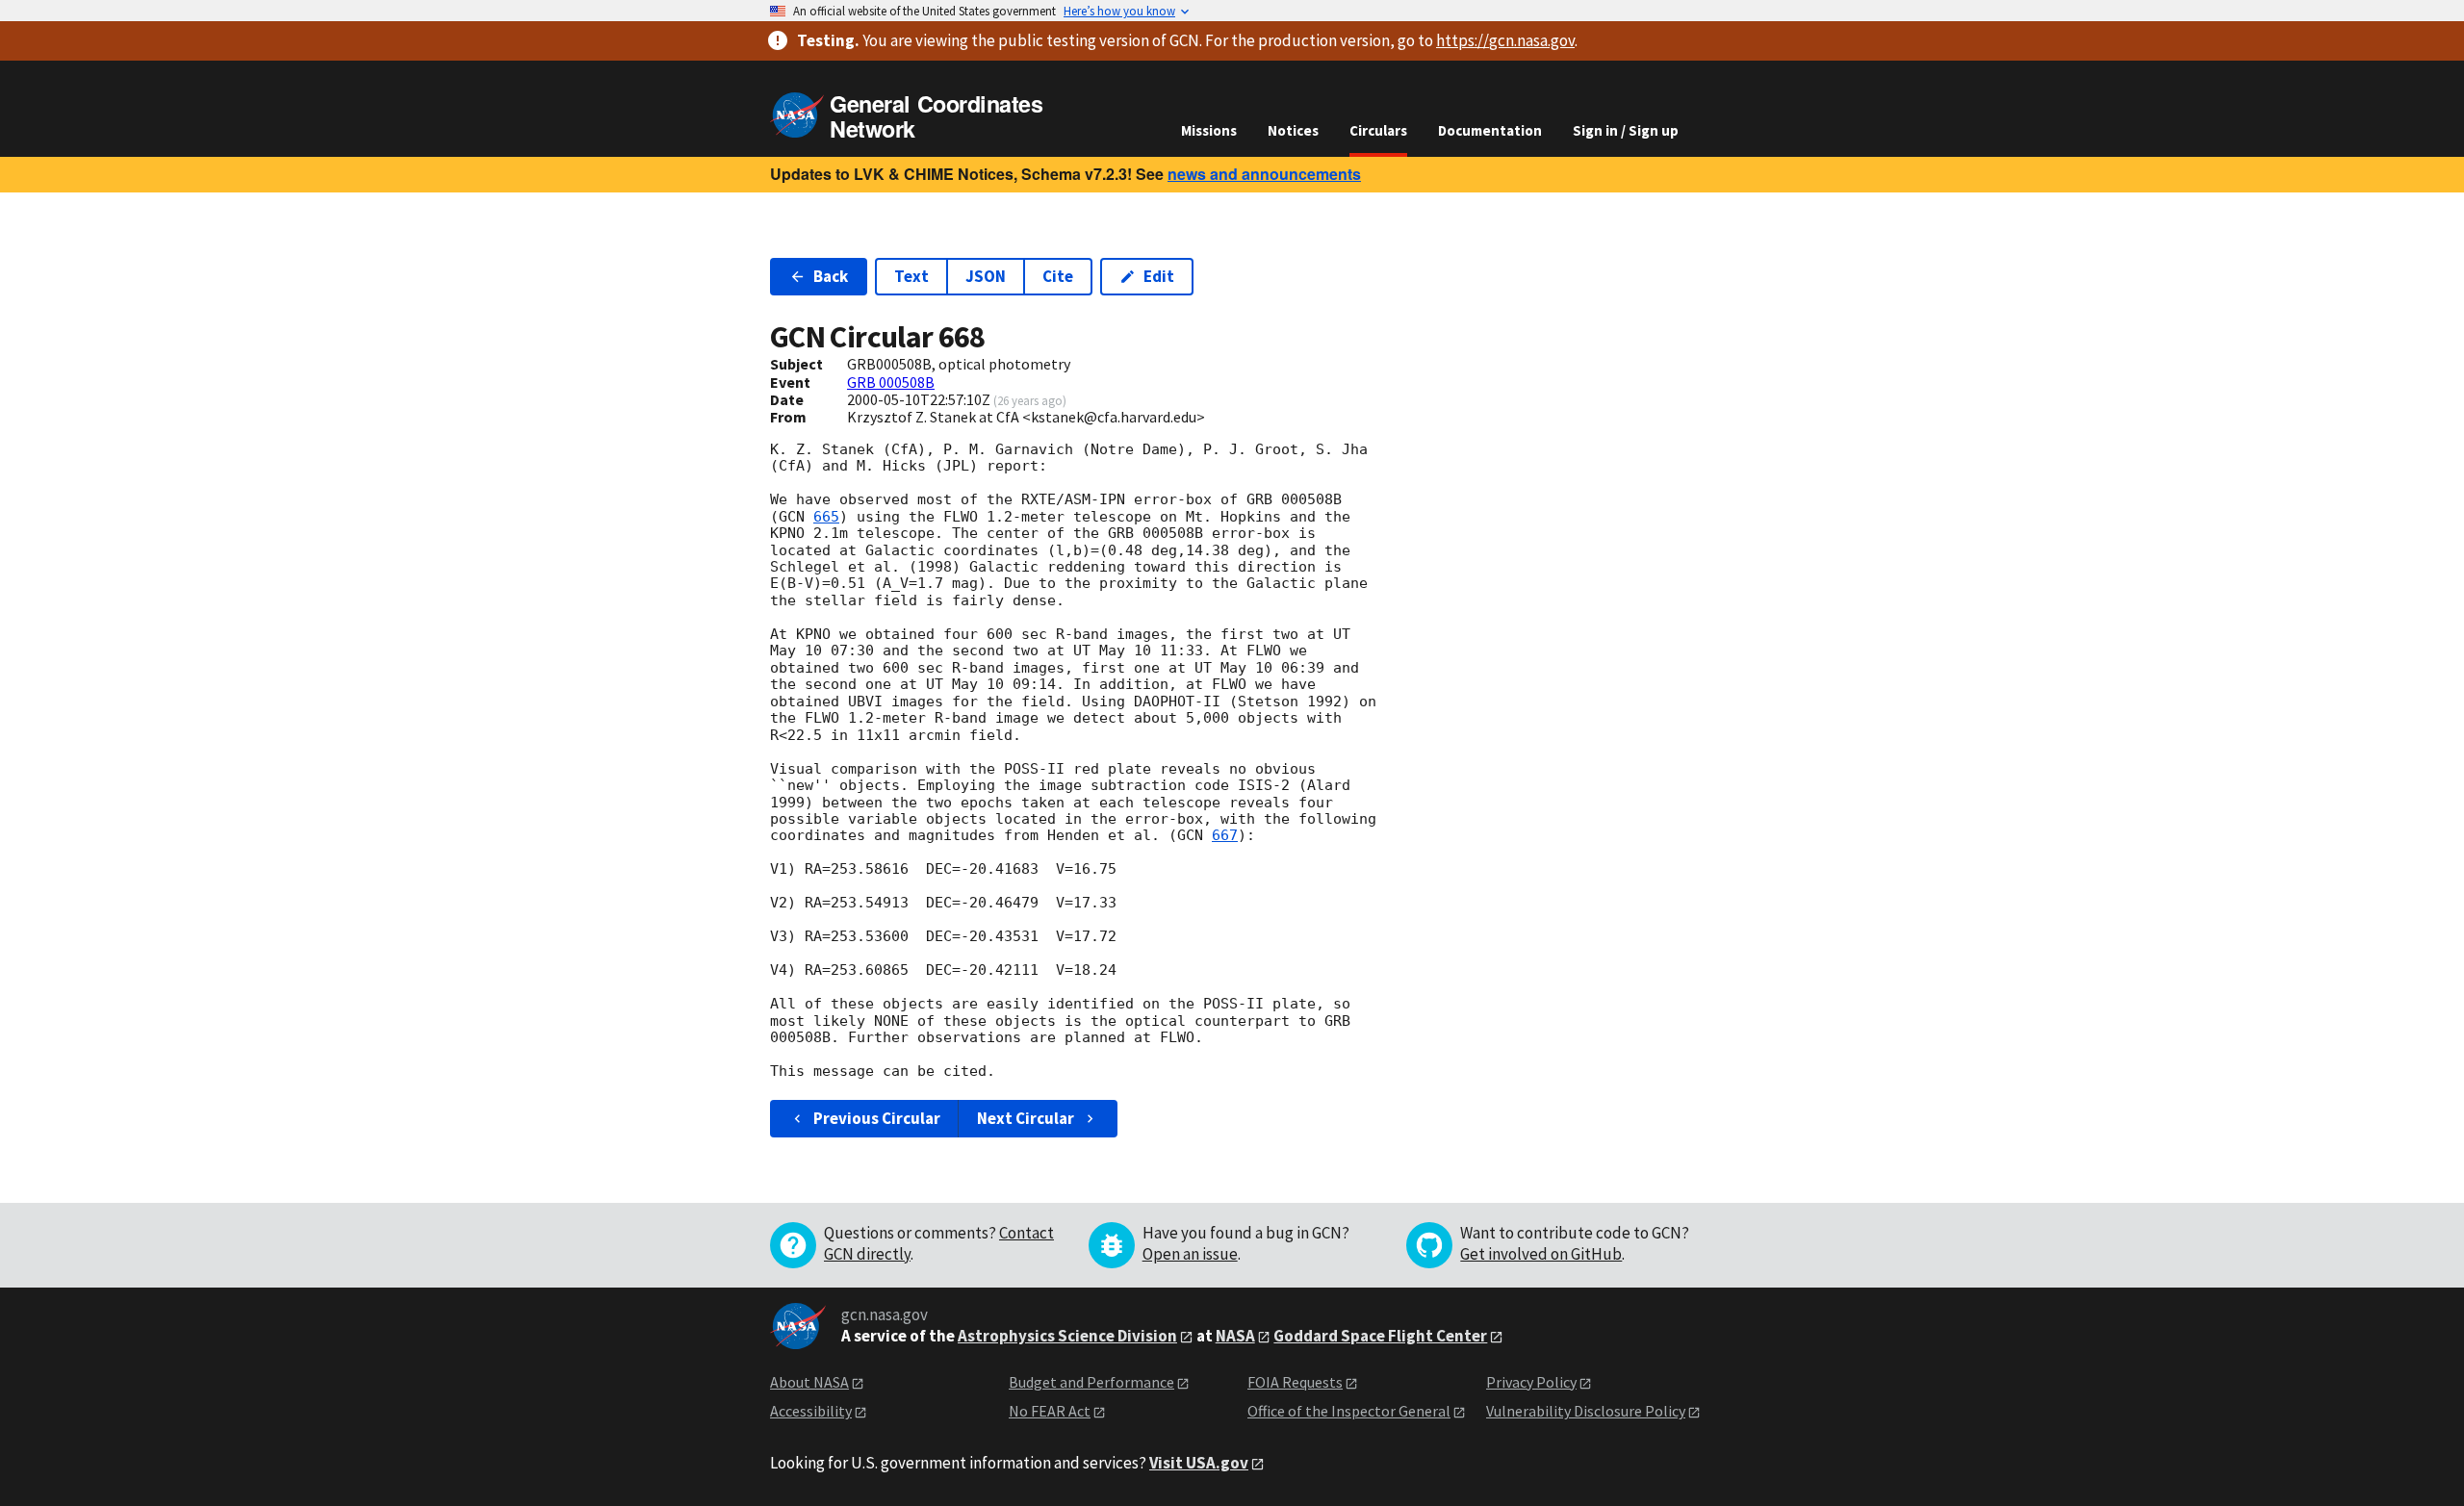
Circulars (1378, 130)
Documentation (1490, 130)
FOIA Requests (1295, 1382)
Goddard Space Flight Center (1380, 1336)
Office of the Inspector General (1349, 1411)
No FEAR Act (1050, 1411)
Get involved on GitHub (1541, 1254)
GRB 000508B (891, 382)
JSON (986, 276)
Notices (1293, 130)
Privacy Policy (1531, 1382)
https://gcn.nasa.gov (1505, 40)
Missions (1209, 130)
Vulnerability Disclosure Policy (1586, 1411)
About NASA (809, 1382)
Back (831, 276)
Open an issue (1190, 1254)
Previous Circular (877, 1118)
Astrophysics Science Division (1067, 1336)
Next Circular (1026, 1118)
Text (911, 276)
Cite (1058, 276)
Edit (1159, 276)
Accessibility (811, 1411)
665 (826, 517)
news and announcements (1264, 174)
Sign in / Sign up (1626, 130)
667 (1225, 835)
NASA (1235, 1336)
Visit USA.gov (1199, 1463)
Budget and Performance (1091, 1382)
